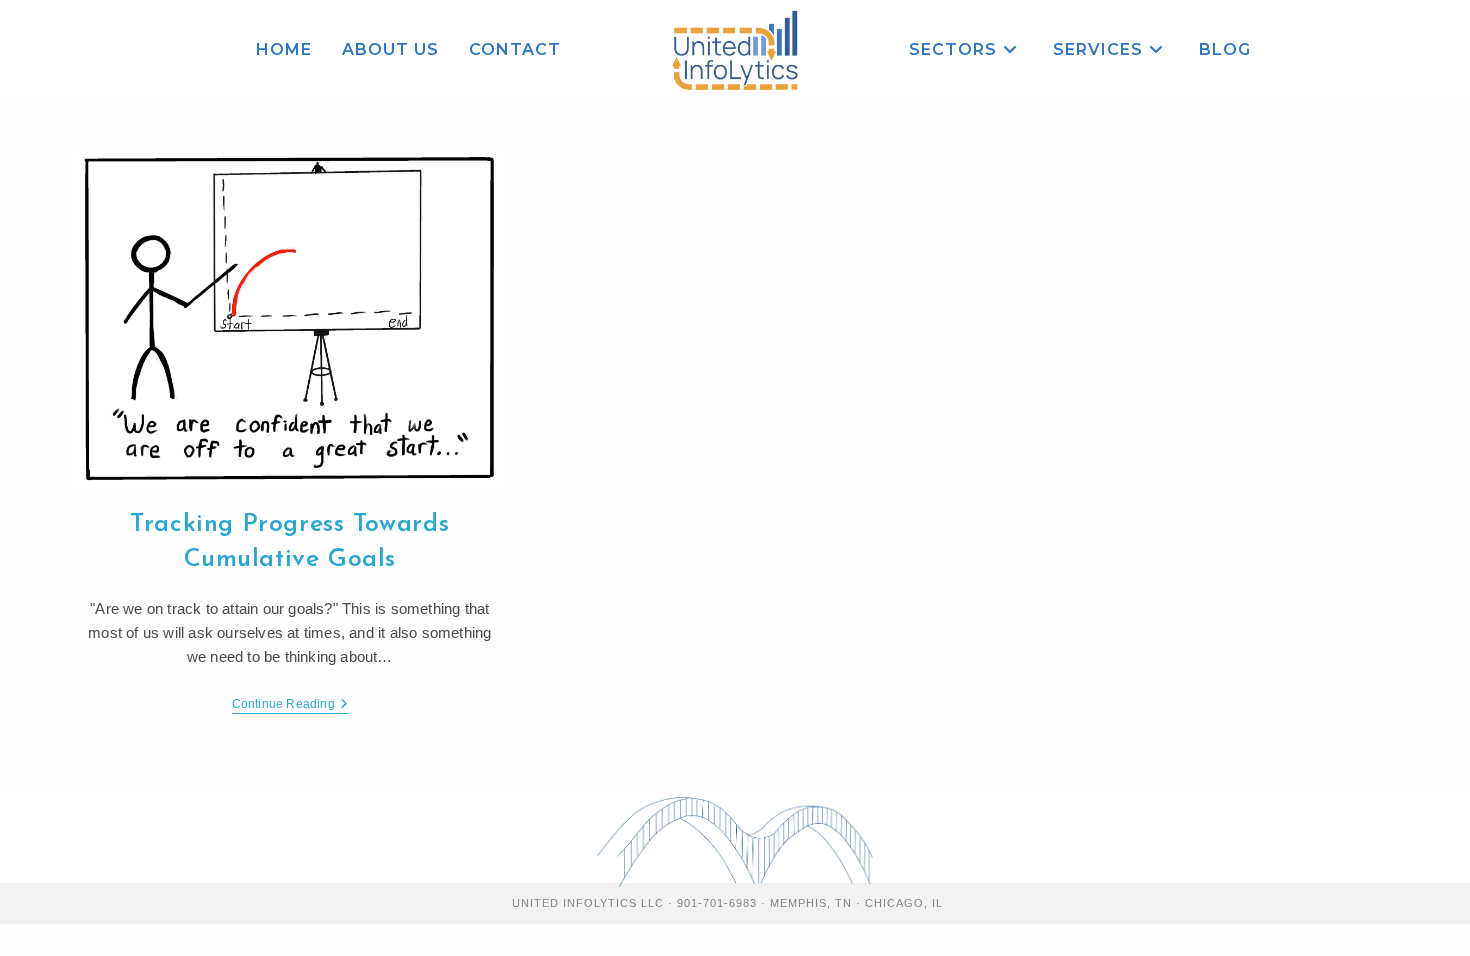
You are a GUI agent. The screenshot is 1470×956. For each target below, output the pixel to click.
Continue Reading (290, 705)
